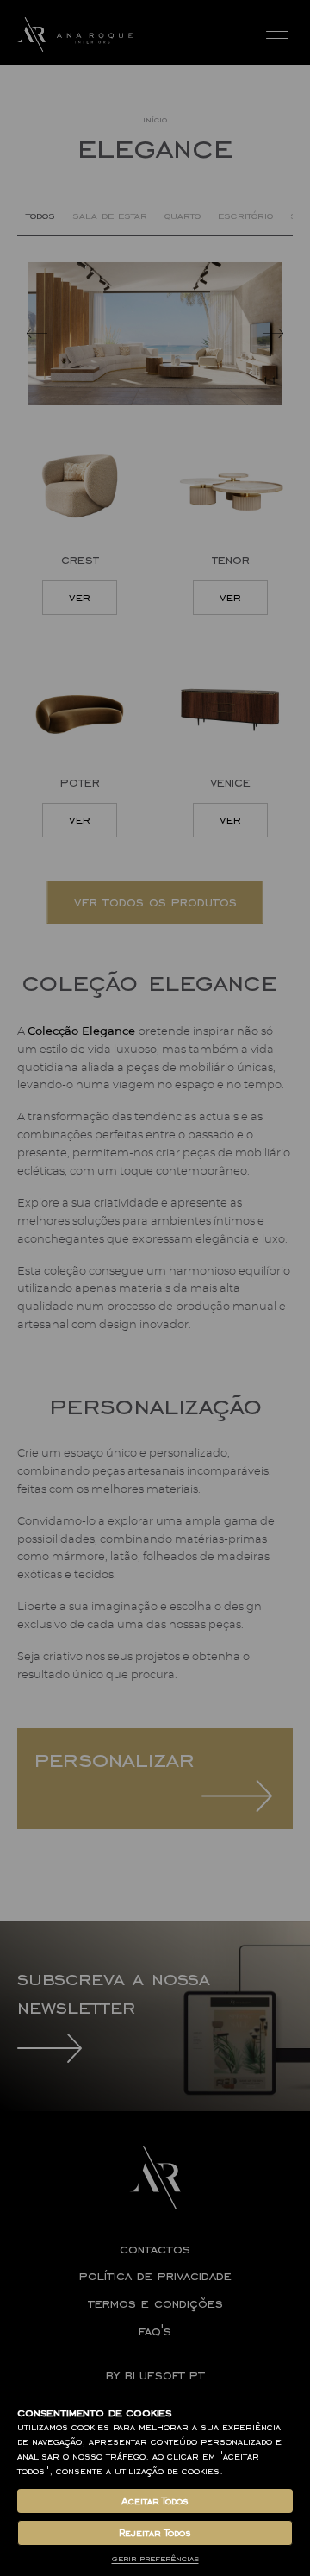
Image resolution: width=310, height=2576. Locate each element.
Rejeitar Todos (155, 2533)
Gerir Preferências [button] (155, 2558)
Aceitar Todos (155, 2501)
